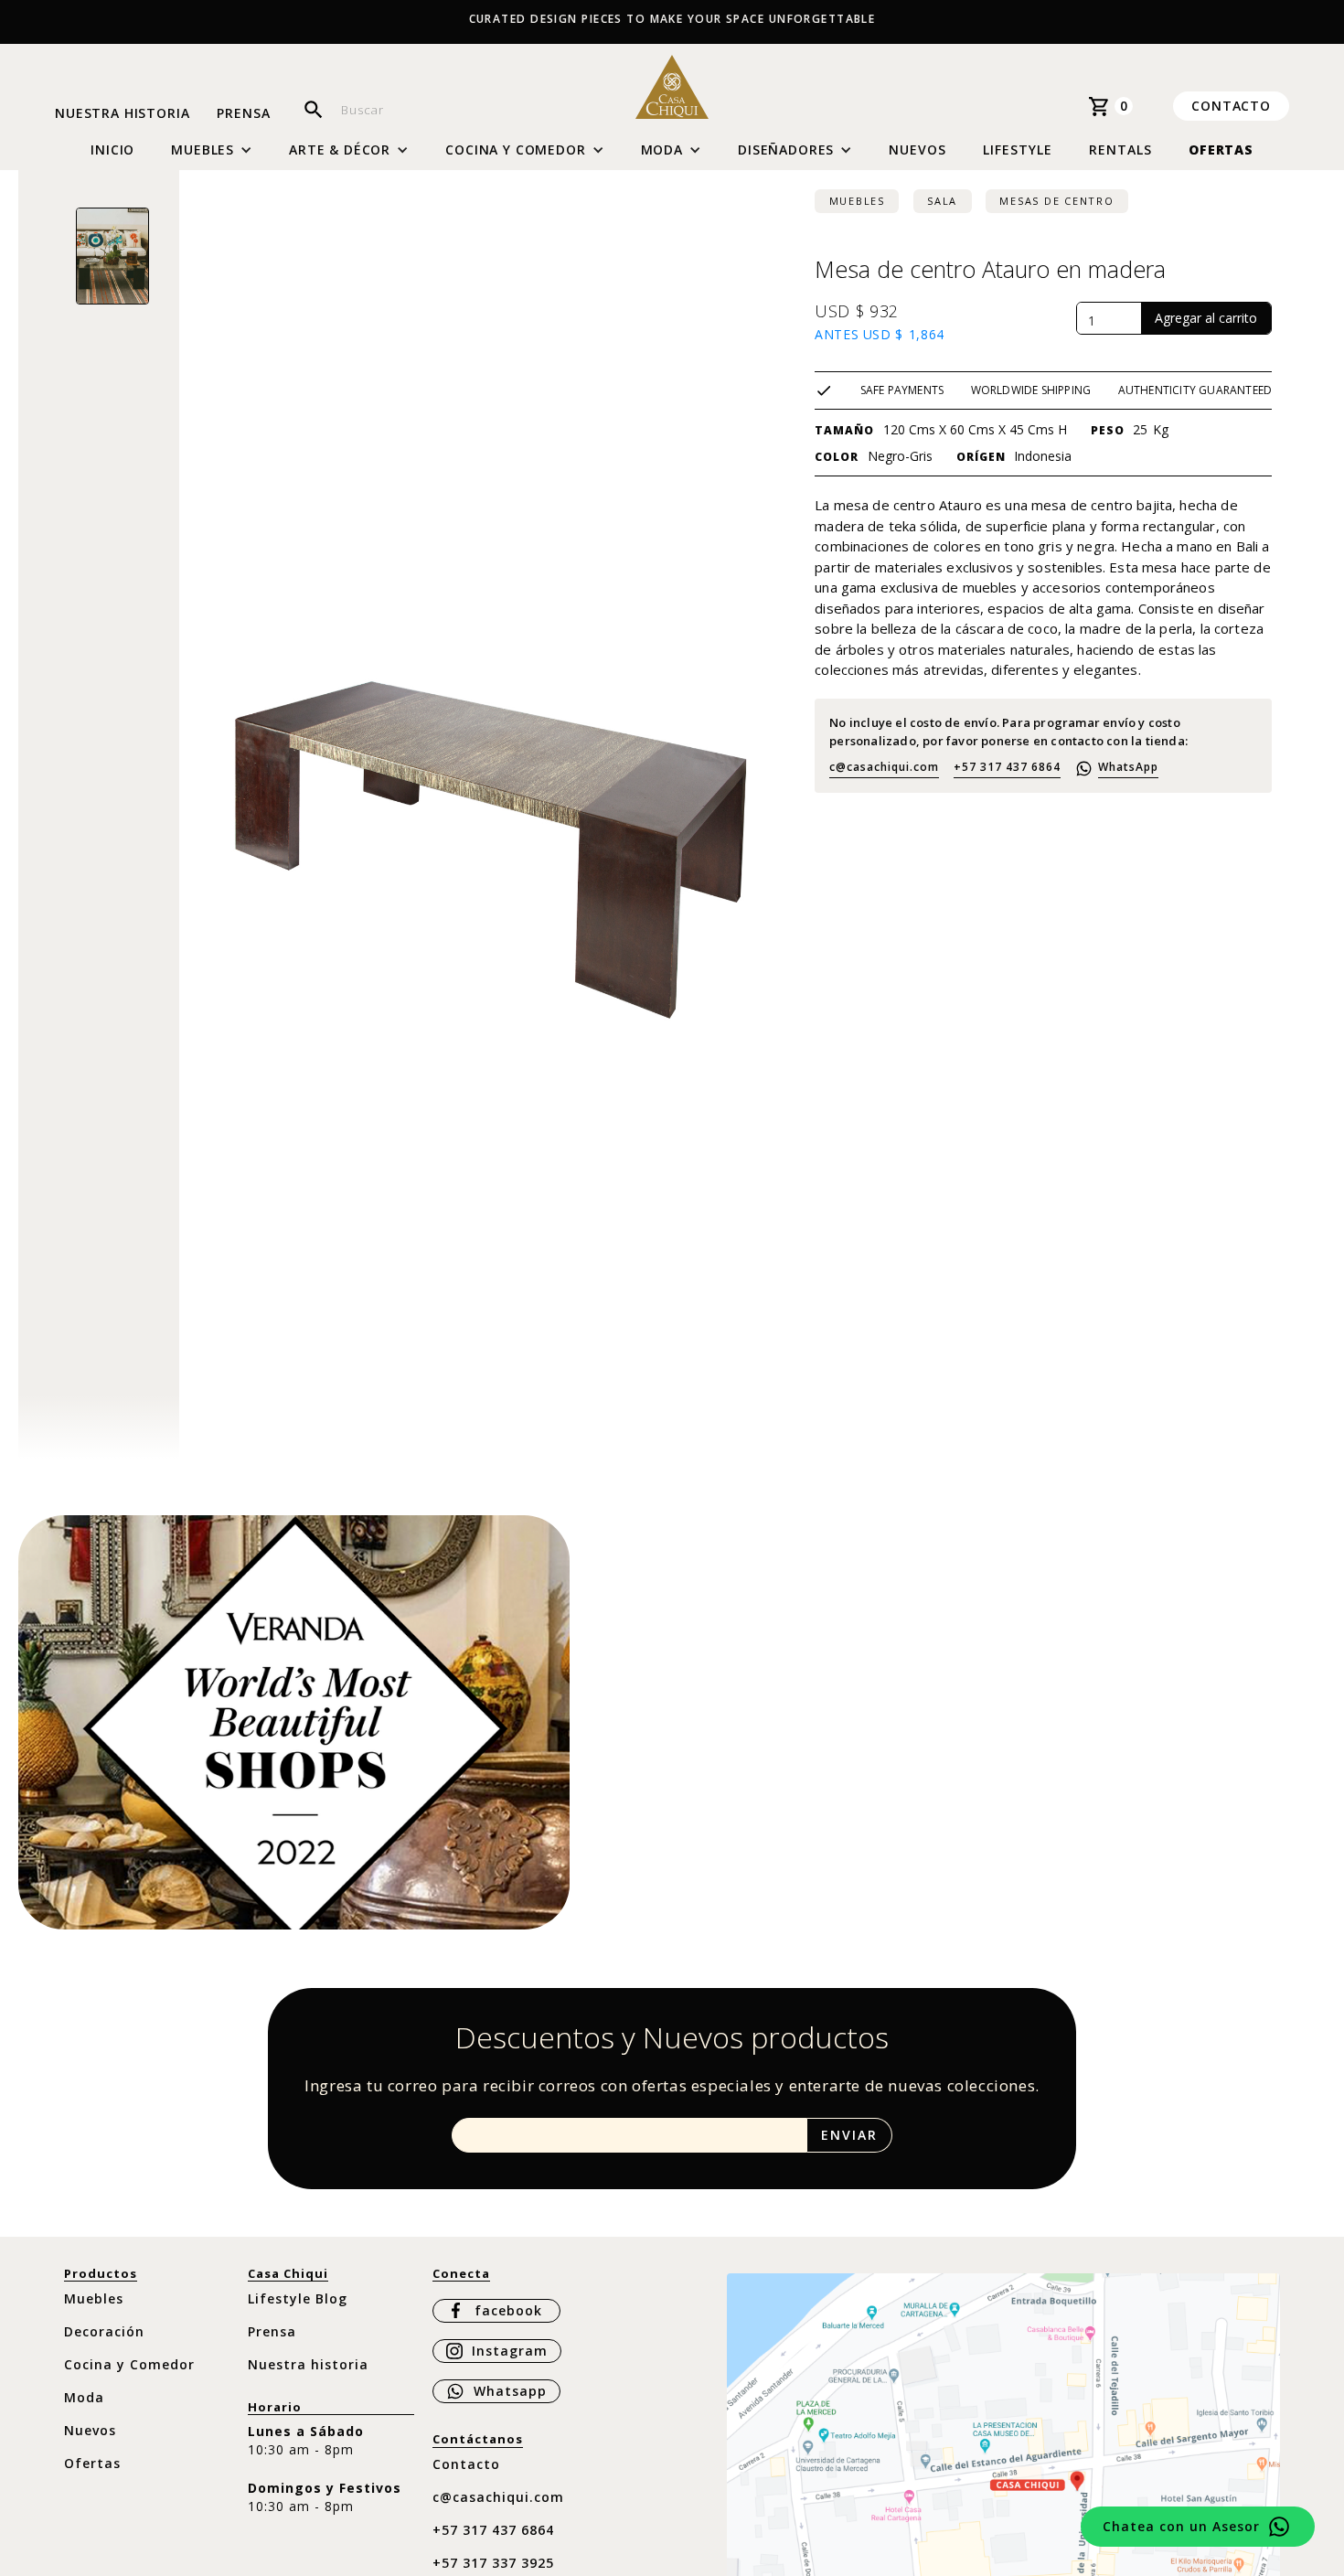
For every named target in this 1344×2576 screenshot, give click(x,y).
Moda (84, 2397)
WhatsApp (1128, 767)
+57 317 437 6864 (1007, 767)
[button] (212, 150)
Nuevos (917, 150)
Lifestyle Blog (298, 2298)
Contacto (1231, 106)
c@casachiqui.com (884, 767)
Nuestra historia (122, 114)
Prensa (243, 114)
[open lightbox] (112, 256)
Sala (942, 201)
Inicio (112, 150)
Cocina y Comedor (129, 2364)
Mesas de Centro (1056, 201)
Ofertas (1221, 150)
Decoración (104, 2331)
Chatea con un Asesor (1181, 2526)
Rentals (1120, 150)
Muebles (857, 201)
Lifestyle (1018, 150)
